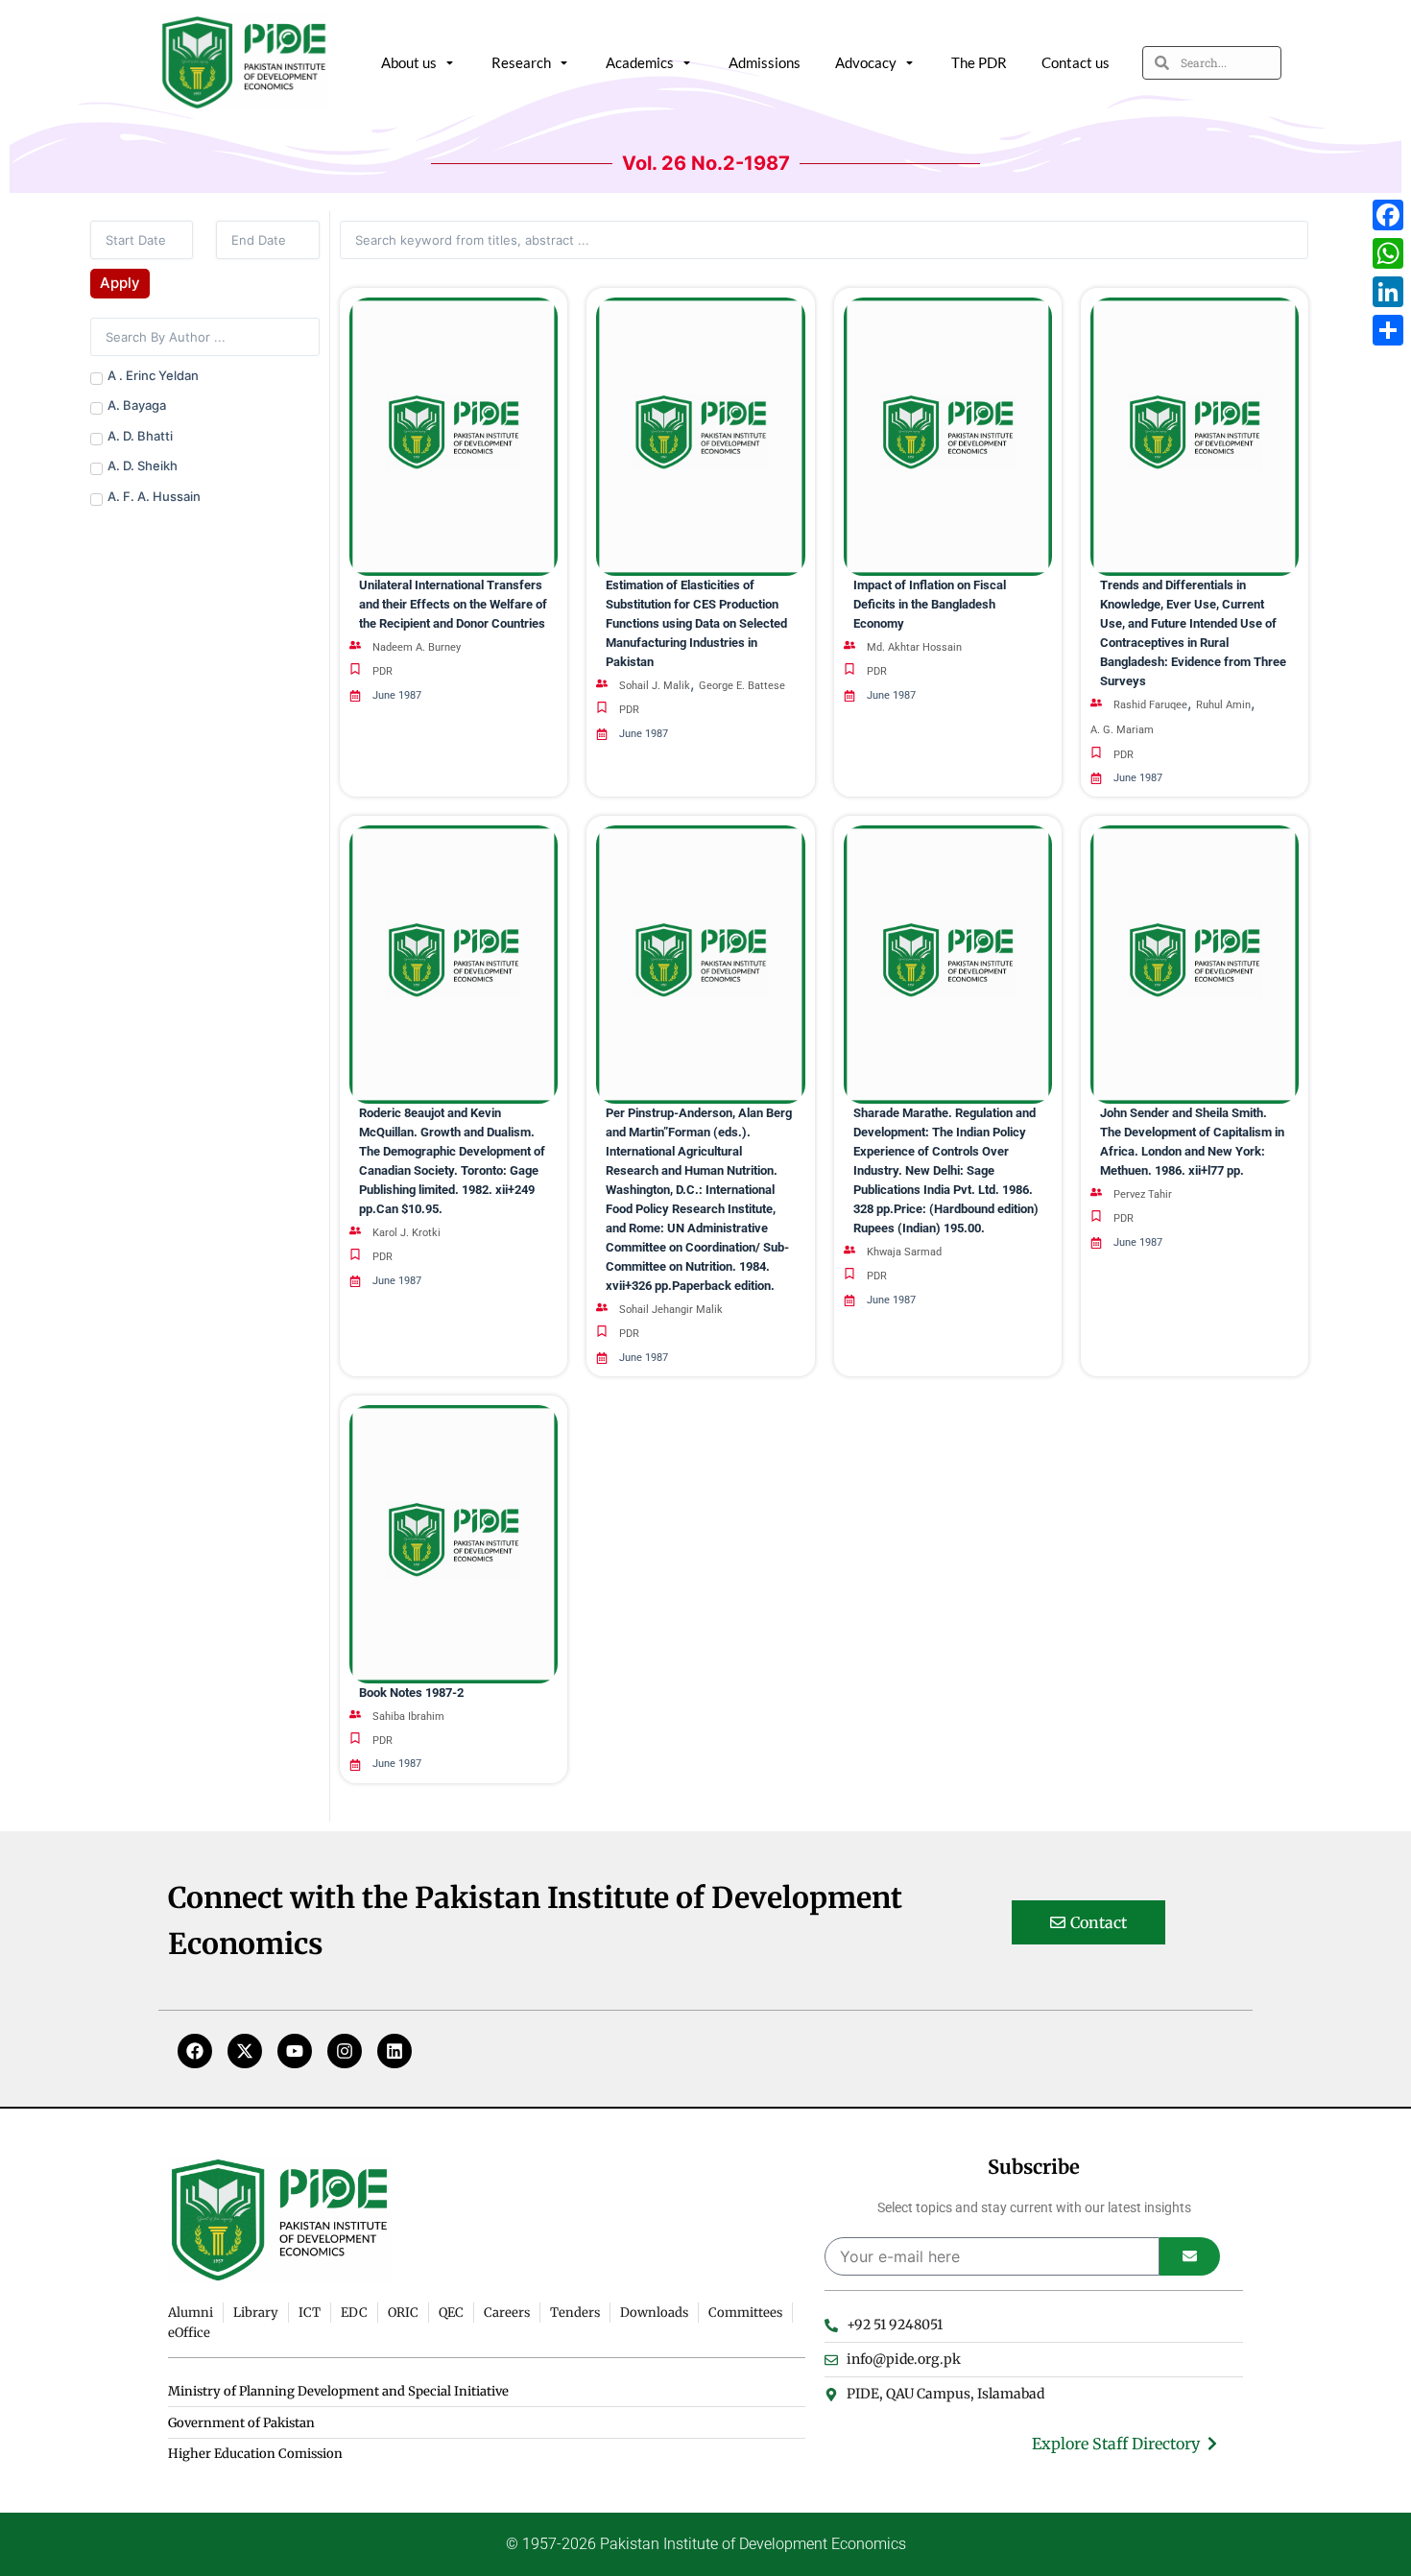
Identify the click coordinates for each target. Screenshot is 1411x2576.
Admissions (765, 62)
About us (409, 62)
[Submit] (1190, 2256)
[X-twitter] (245, 2051)
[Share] (1388, 330)
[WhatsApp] (1388, 253)
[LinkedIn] (1388, 292)
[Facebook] (195, 2051)
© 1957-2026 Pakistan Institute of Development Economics (706, 2544)
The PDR (979, 62)
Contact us (1076, 62)
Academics (640, 62)
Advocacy (866, 62)
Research (521, 62)
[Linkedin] (395, 2051)
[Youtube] (295, 2051)
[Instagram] (345, 2051)
